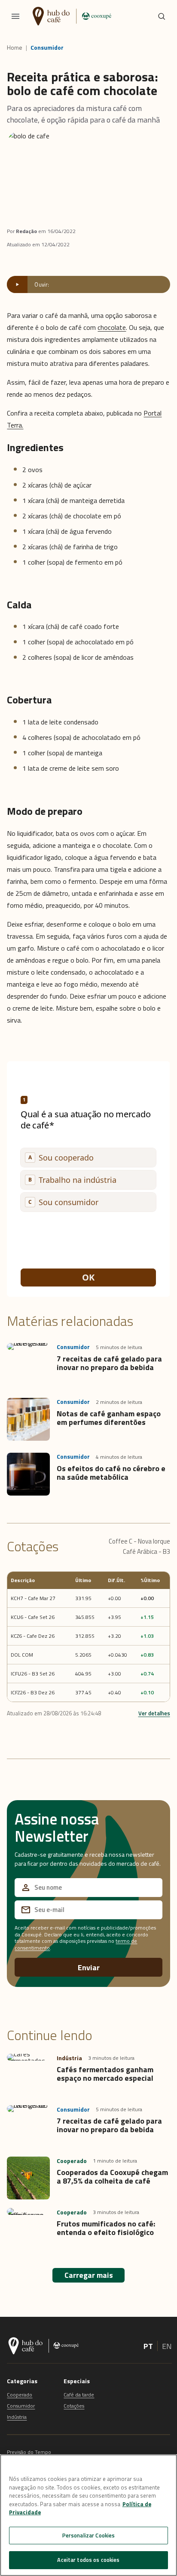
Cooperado (20, 2395)
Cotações (74, 2406)
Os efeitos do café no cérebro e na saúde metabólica (111, 1473)
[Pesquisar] (162, 16)
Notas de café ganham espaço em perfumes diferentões (109, 1418)
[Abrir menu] (15, 16)
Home (15, 48)
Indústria (17, 2417)
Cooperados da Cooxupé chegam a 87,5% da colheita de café (112, 2177)
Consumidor (47, 48)
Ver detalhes (154, 1713)
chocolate (112, 327)
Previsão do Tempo (29, 2452)
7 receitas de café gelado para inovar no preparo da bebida (109, 1363)
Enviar (89, 1967)
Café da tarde (79, 2395)
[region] (88, 2515)
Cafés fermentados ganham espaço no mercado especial (105, 2074)
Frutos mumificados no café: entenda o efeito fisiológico (106, 2228)
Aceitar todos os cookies (88, 2560)
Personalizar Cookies (89, 2535)
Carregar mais (89, 2275)
